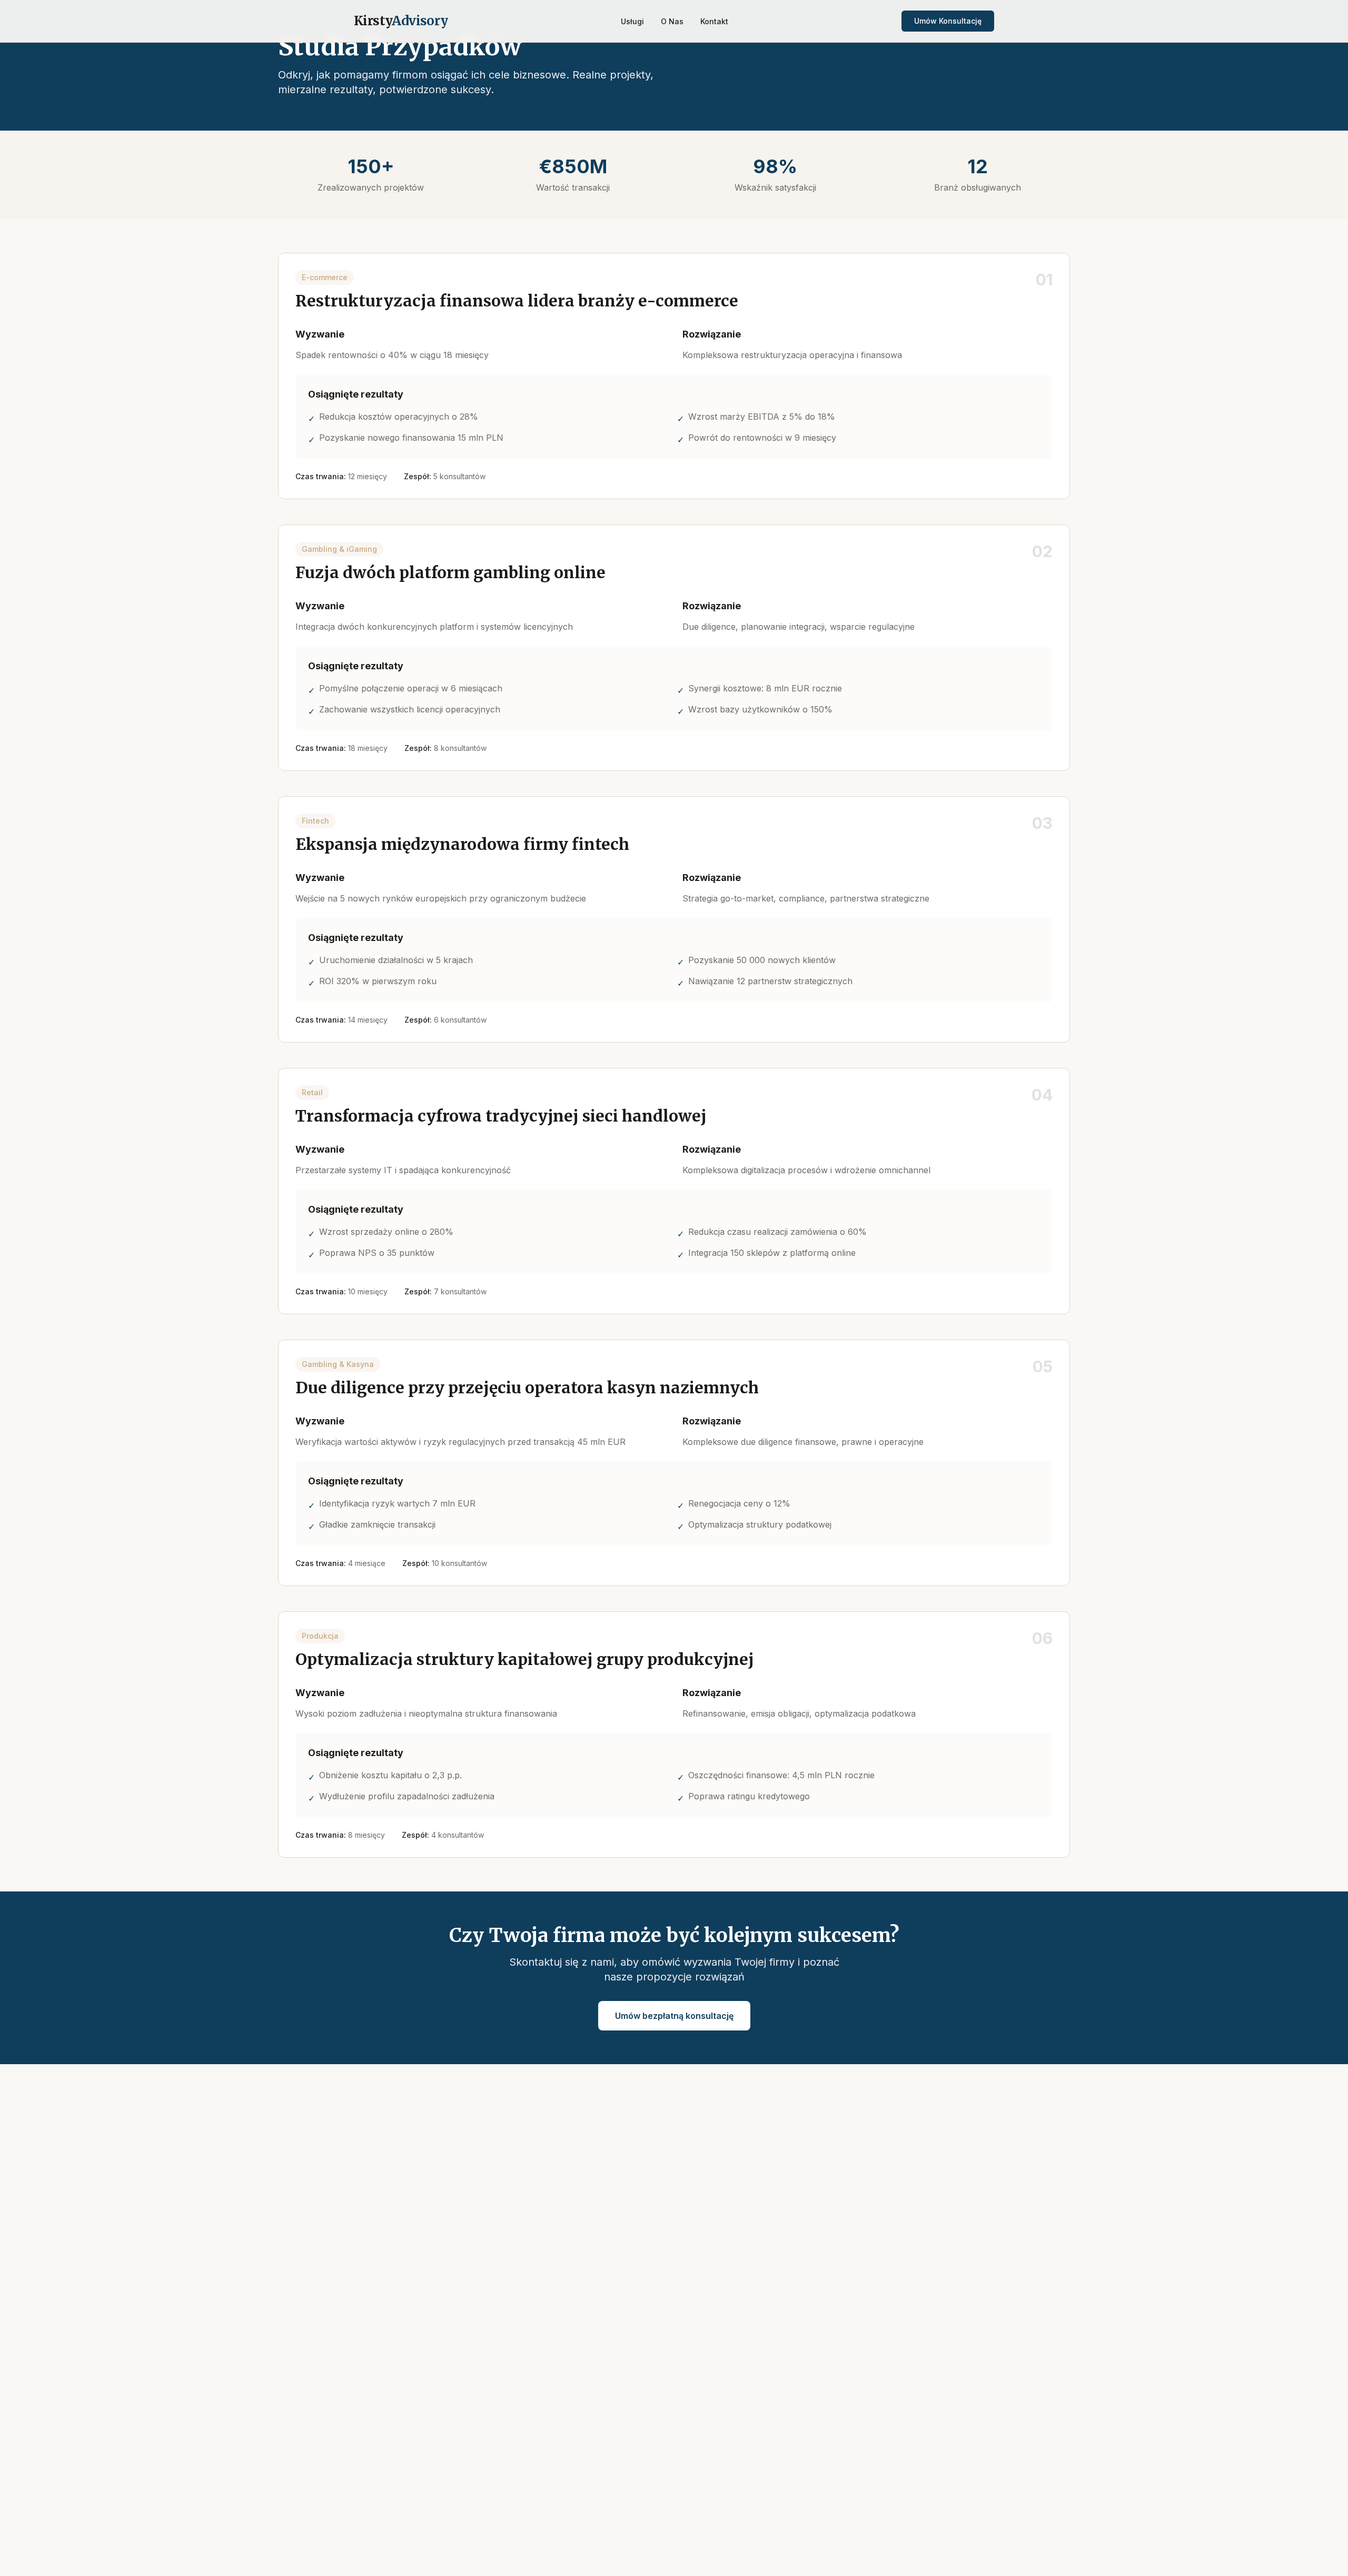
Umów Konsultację (948, 21)
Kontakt (714, 21)
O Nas (672, 21)
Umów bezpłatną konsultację (674, 2016)
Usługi (632, 21)
